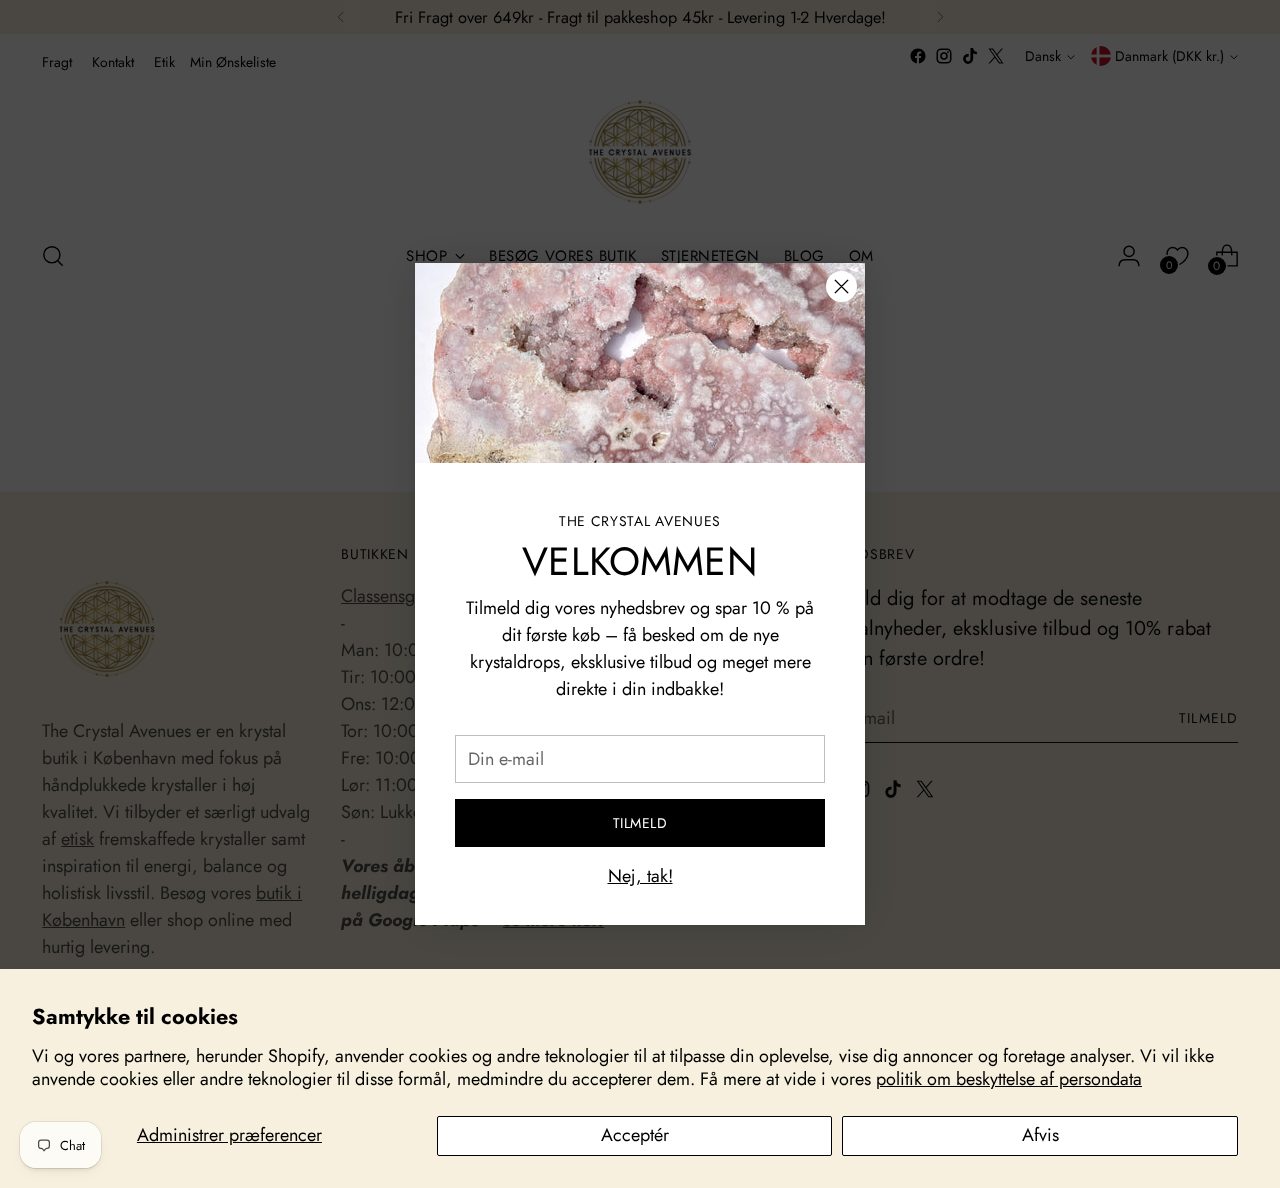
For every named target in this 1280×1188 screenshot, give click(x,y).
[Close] (841, 286)
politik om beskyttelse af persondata (1009, 1079)
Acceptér (635, 1135)
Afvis (1040, 1135)
